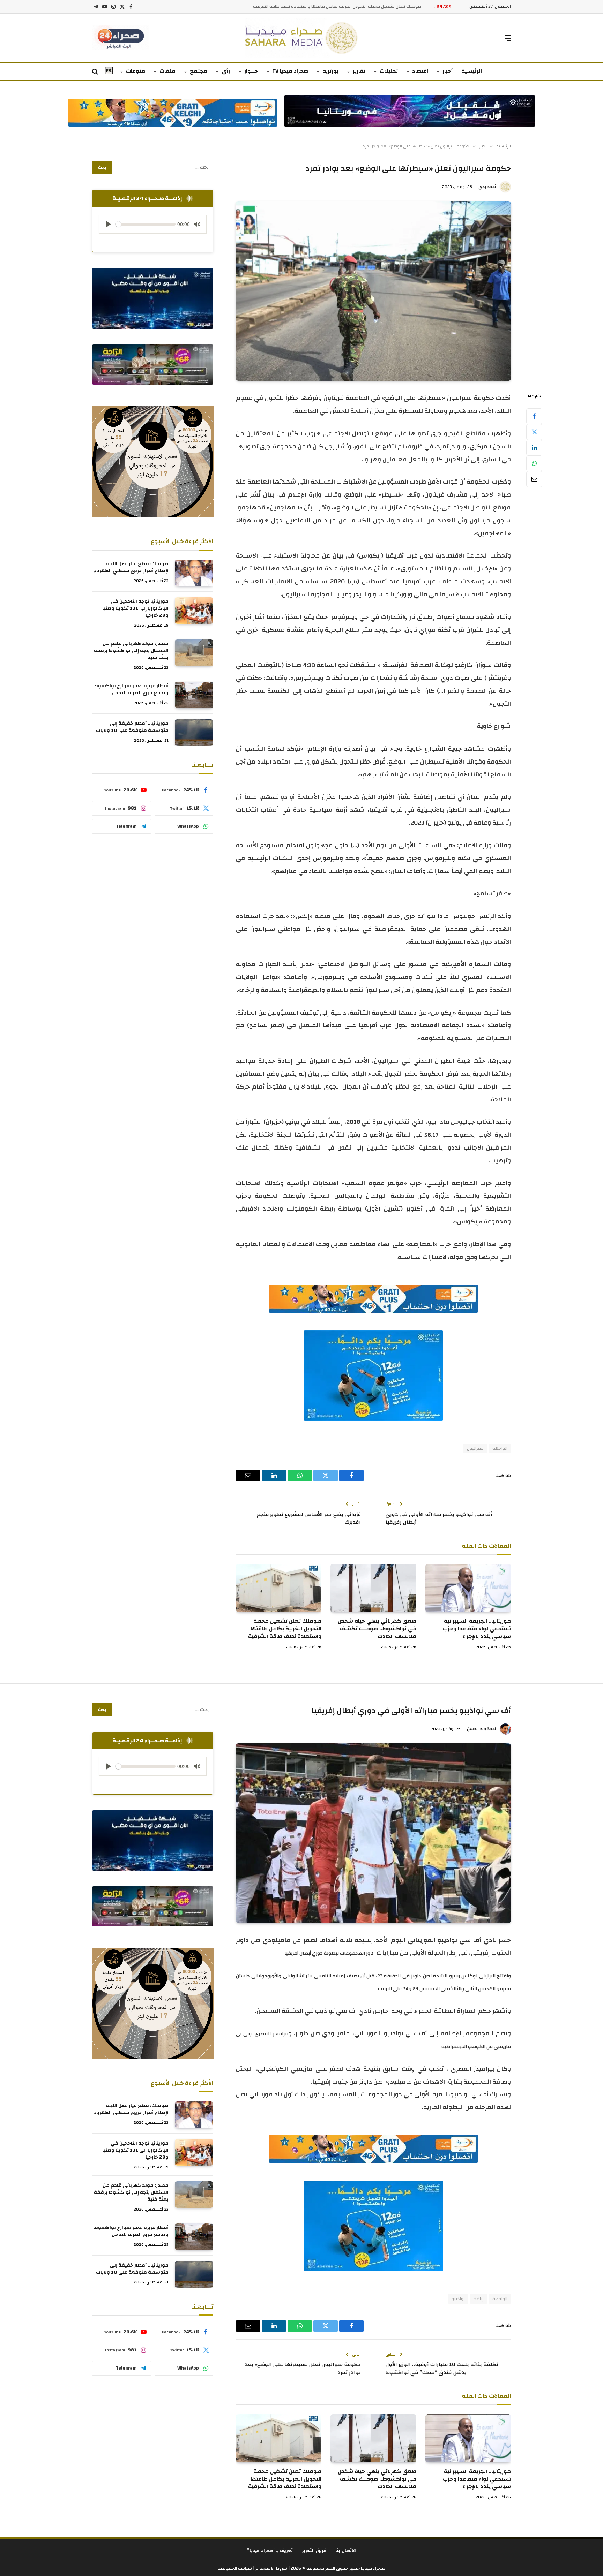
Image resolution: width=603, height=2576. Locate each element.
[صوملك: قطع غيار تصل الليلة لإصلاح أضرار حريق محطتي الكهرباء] (194, 573)
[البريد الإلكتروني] (534, 479)
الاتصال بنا (346, 2551)
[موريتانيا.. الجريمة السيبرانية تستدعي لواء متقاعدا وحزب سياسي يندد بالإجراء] (468, 1588)
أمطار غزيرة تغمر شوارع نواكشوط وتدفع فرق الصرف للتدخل (131, 689)
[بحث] (96, 72)
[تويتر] (534, 432)
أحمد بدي (487, 187)
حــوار (251, 71)
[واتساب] (534, 463)
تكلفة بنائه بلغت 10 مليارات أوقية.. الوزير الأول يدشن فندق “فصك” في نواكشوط (442, 2369)
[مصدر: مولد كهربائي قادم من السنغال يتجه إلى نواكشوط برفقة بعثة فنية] (194, 653)
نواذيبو (458, 2299)
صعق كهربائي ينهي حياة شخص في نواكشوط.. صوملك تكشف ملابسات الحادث (377, 1629)
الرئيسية (472, 71)
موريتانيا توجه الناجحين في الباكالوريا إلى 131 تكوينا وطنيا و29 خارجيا (135, 608)
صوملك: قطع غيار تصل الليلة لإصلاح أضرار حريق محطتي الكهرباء (131, 567)
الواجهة (500, 1448)
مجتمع (199, 71)
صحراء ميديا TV (290, 71)
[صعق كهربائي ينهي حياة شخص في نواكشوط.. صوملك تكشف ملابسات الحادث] (373, 1588)
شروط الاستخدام (271, 2568)
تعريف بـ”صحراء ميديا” (270, 2551)
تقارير (359, 71)
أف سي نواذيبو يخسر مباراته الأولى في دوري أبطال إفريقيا (439, 1518)
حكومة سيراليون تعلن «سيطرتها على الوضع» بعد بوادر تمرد (303, 2369)
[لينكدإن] (534, 448)
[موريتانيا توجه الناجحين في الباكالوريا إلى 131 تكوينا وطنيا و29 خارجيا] (194, 611)
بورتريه (330, 71)
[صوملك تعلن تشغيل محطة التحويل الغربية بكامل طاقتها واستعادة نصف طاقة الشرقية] (279, 1588)
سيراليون (475, 1448)
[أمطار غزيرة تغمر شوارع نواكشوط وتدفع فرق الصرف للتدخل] (194, 695)
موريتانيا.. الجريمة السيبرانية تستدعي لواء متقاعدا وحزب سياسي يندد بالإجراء (477, 1629)
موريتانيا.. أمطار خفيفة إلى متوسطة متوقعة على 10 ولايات (132, 727)
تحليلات (389, 71)
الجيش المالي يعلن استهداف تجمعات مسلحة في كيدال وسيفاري (358, 6)
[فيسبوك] (534, 416)
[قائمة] (508, 38)
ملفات (167, 71)
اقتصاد (420, 71)
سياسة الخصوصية (235, 2568)
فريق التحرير (314, 2551)
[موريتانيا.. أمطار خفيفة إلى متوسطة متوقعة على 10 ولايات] (194, 733)
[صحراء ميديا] (302, 38)
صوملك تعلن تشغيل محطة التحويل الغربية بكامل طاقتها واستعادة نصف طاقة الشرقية (285, 1629)
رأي (226, 71)
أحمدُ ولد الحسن (481, 1729)
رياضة (479, 2299)
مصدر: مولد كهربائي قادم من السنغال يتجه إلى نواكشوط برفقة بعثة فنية (131, 651)
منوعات (136, 71)
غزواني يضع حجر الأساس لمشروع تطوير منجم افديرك (309, 1518)
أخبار (448, 71)
